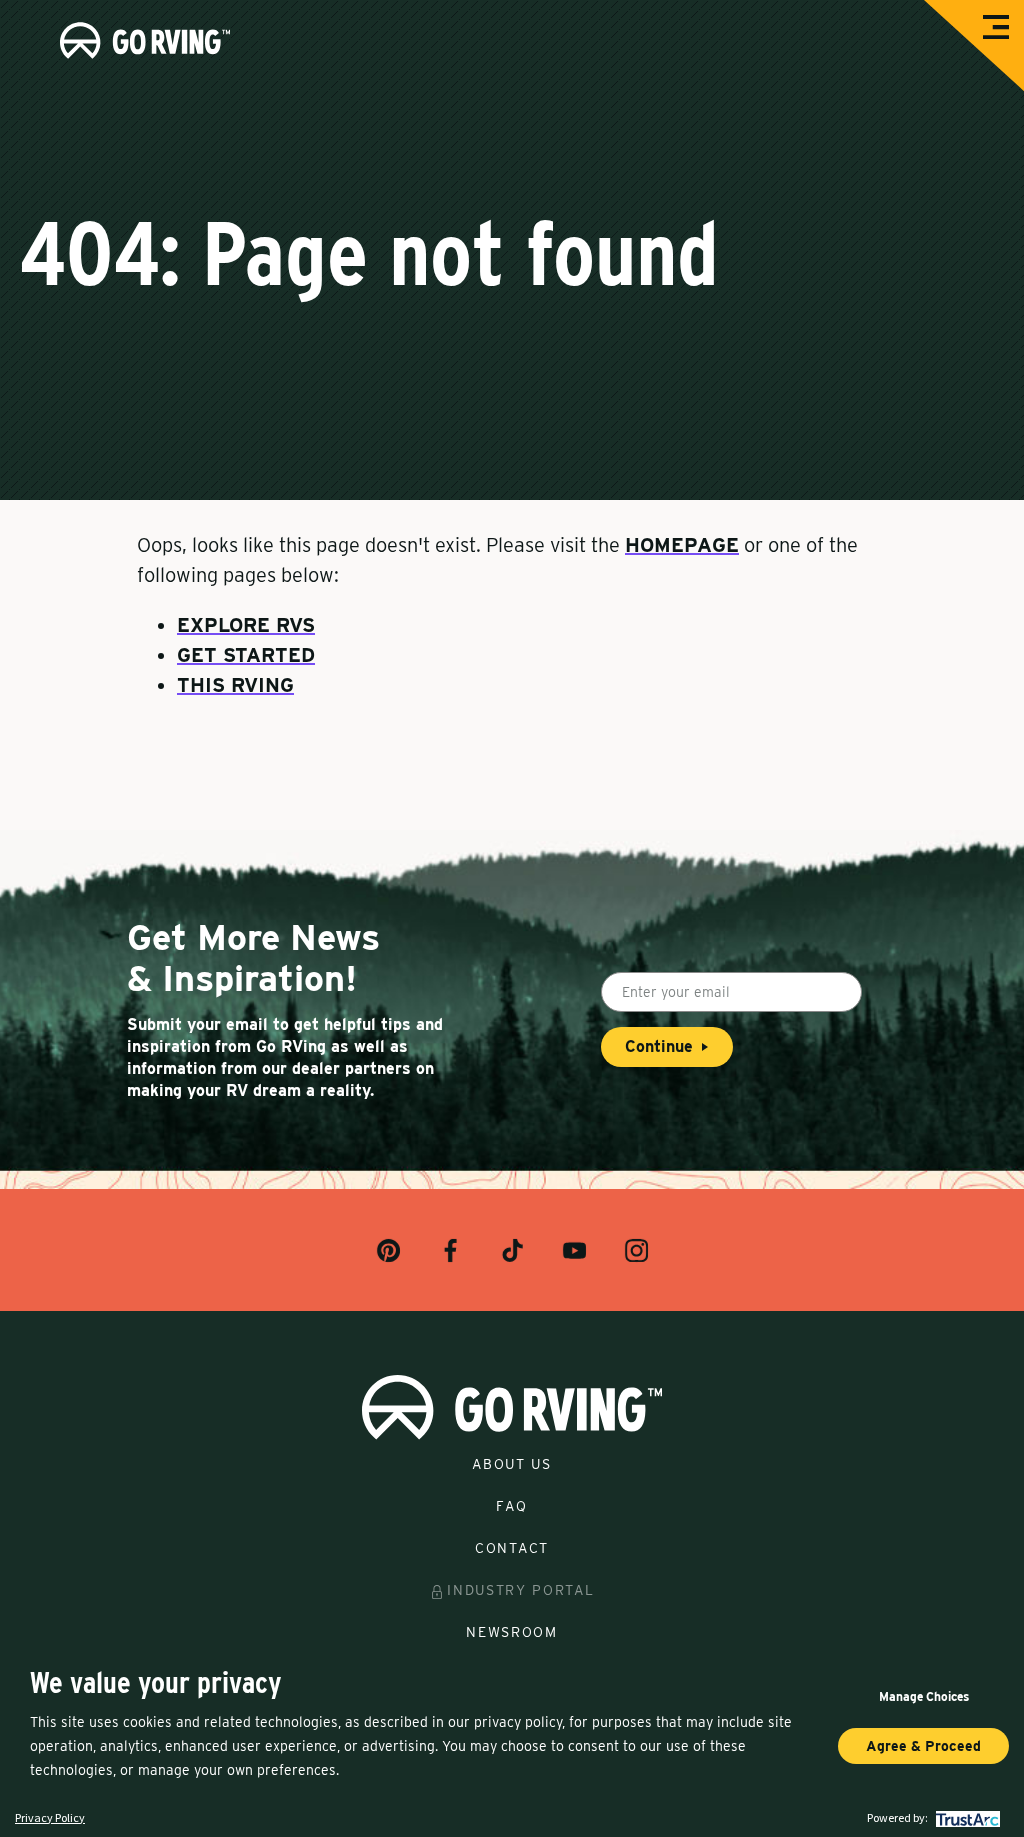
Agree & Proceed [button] (923, 1746)
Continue (659, 1046)
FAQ (511, 1506)
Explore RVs (246, 625)
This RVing (235, 685)
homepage (682, 545)
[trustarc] (965, 1817)
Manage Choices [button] (924, 1696)
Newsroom (511, 1632)
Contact (512, 1548)
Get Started (246, 655)
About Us (511, 1464)
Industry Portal (520, 1590)
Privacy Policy (50, 1817)
